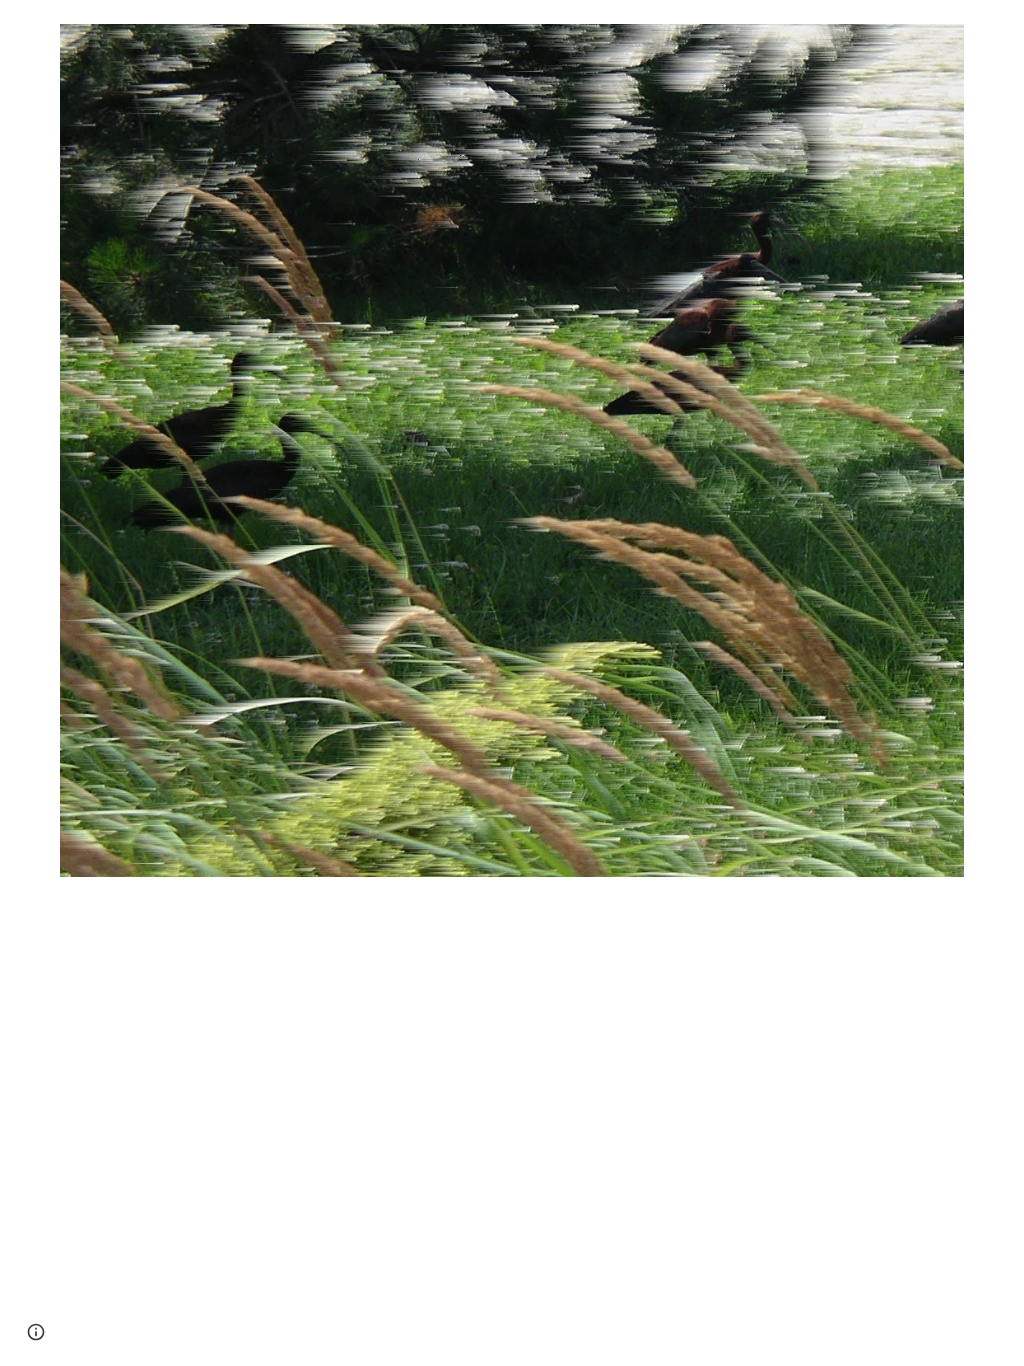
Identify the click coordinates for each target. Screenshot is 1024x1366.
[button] (36, 1332)
